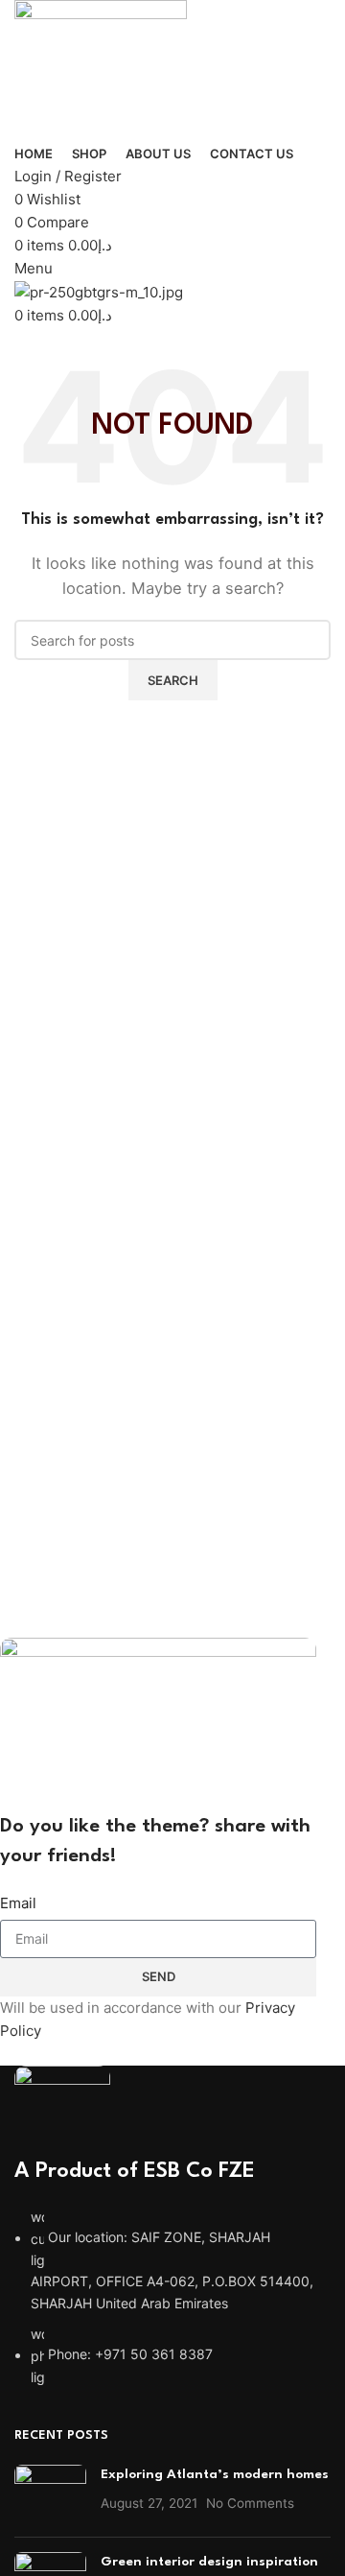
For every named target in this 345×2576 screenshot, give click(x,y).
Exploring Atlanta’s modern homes (215, 2474)
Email (18, 1903)
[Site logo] (101, 70)
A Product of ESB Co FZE (135, 2171)
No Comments (250, 2503)
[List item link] (172, 2297)
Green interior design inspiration (209, 2562)
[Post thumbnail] (50, 2493)
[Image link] (62, 2109)
